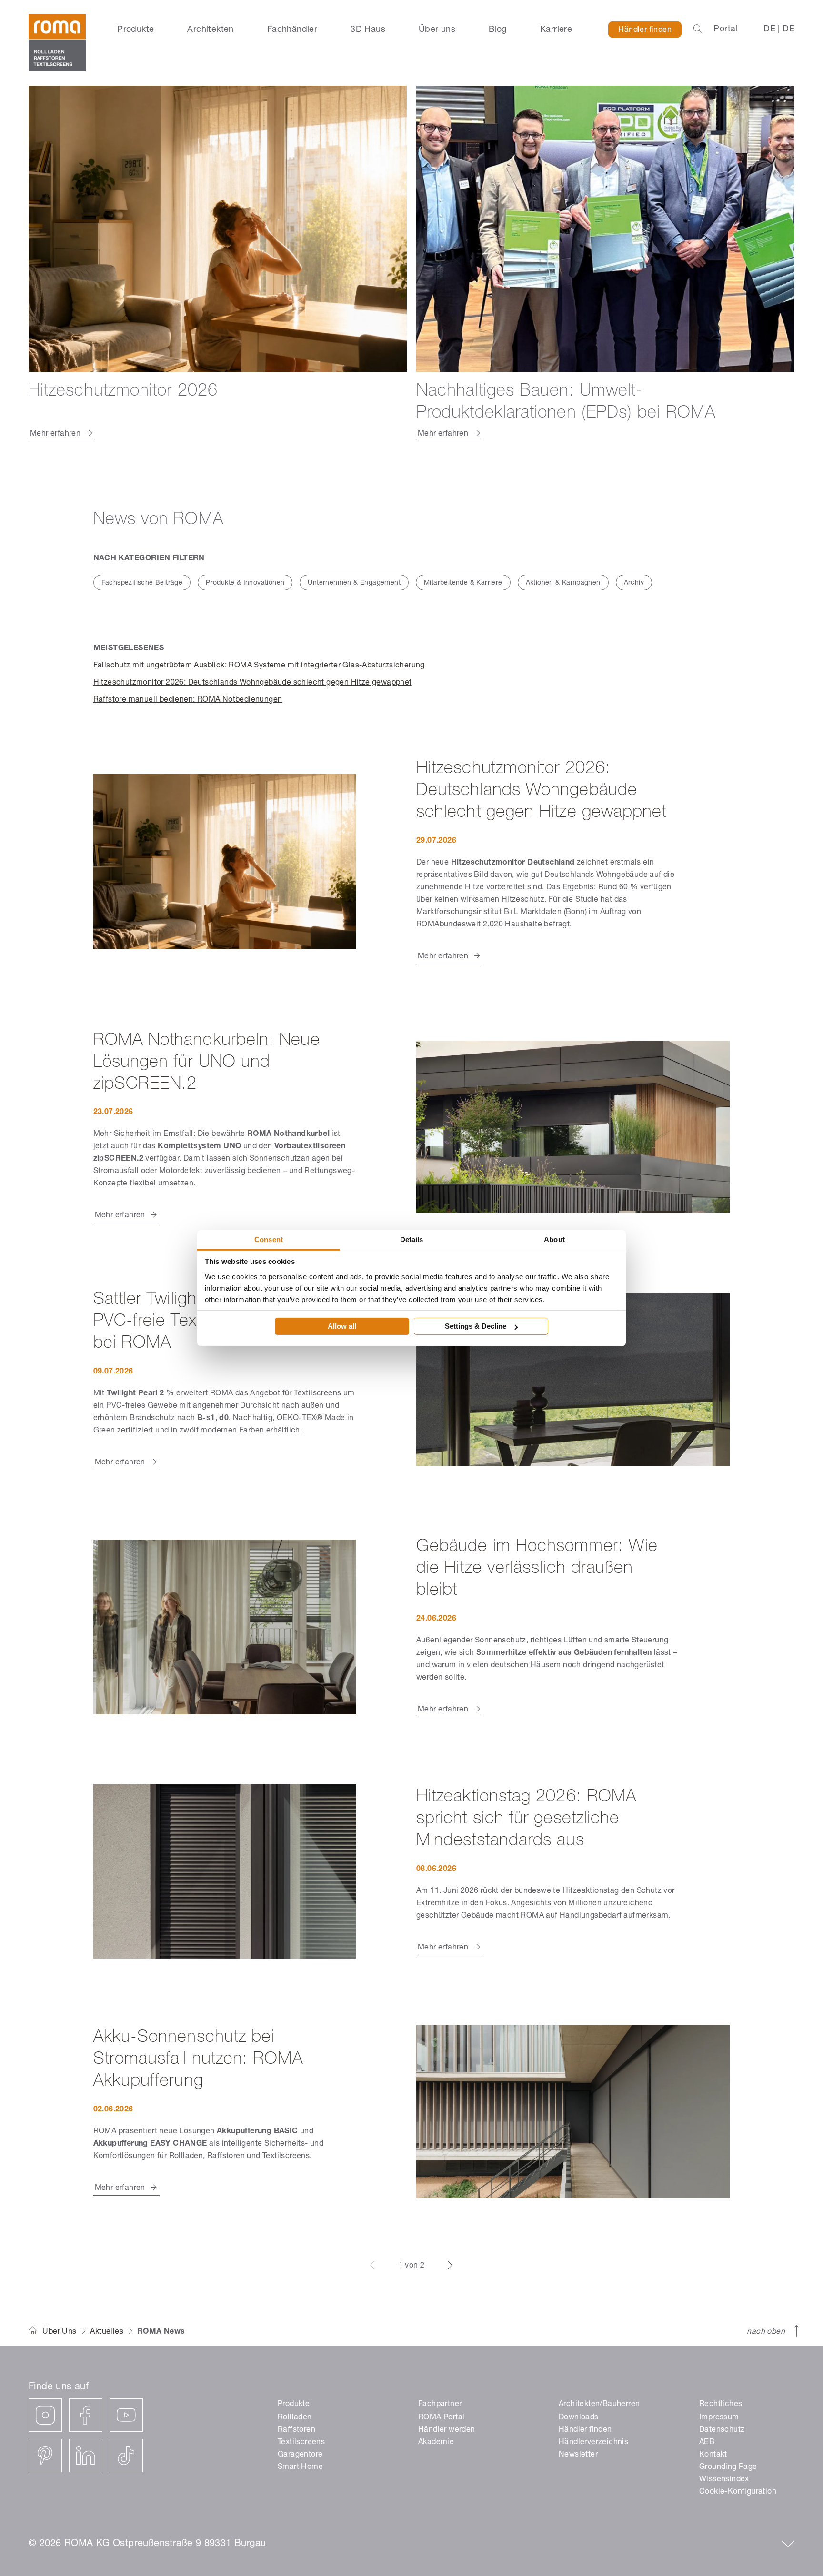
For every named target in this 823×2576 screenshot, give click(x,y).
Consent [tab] (269, 1239)
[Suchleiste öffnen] (698, 30)
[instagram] (45, 2415)
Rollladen (295, 2418)
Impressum (719, 2418)
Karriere (556, 30)
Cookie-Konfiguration (738, 2492)
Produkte (135, 30)
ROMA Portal (441, 2418)
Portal (725, 30)
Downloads (579, 2418)
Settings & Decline (476, 1326)
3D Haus (368, 30)
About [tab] (554, 1239)
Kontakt (713, 2455)
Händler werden (447, 2430)
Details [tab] (412, 1239)
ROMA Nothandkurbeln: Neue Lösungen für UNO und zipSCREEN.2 (207, 1063)
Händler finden (645, 30)
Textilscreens (301, 2443)
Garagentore (300, 2455)
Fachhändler (292, 30)
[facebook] (86, 2415)
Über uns (437, 30)
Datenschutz (722, 2430)
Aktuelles (107, 2332)
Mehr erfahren (443, 957)
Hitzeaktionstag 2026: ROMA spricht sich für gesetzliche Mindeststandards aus (526, 1820)
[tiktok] (126, 2456)
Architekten (210, 30)
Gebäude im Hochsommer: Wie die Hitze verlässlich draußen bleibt (537, 1569)
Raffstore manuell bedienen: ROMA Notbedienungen (188, 700)
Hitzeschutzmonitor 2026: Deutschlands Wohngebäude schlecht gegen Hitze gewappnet (253, 683)
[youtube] (126, 2415)
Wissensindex (724, 2480)
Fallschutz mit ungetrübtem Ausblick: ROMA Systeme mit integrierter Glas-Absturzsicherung (259, 666)
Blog (498, 30)
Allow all (342, 1326)
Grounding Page (728, 2467)
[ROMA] (57, 43)
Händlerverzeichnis (593, 2443)
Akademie (436, 2443)
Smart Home (300, 2467)
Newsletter (578, 2455)
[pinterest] (45, 2456)
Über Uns (59, 2332)
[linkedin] (86, 2456)
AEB (707, 2443)
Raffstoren (296, 2430)
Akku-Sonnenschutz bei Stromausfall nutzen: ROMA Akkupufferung (198, 2060)
